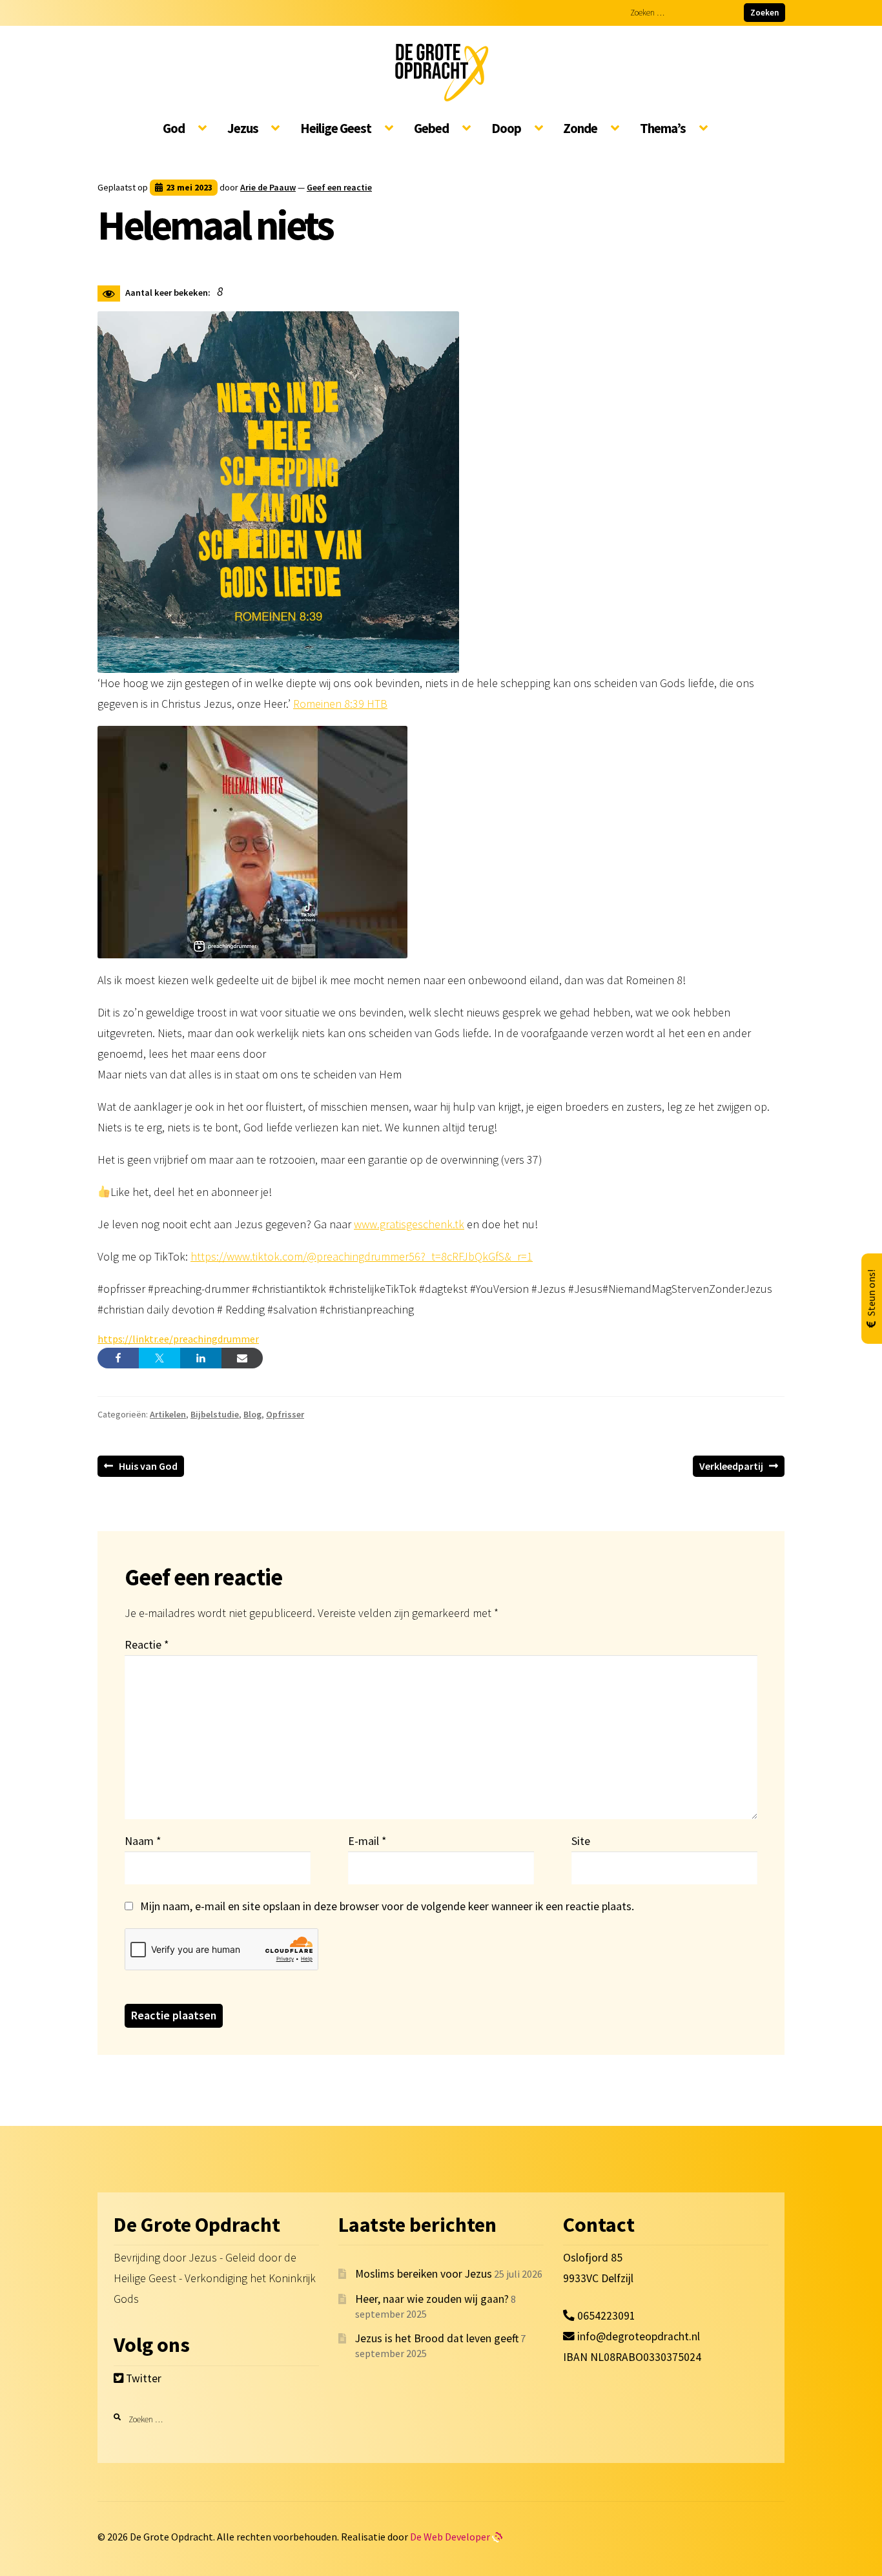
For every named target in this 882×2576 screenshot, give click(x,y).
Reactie (147, 1644)
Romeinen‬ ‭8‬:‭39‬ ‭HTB (340, 704)
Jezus (243, 129)
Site (581, 1841)
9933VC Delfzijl (598, 2278)
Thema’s (663, 129)
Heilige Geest (336, 129)
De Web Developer (451, 2537)
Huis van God (148, 1468)
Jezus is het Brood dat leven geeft (437, 2338)
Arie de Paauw (268, 187)
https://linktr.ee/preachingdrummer (178, 1339)
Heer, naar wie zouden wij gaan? (432, 2299)
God (174, 129)
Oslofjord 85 (593, 2258)
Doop (506, 129)
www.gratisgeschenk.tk (409, 1224)
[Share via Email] (242, 1358)
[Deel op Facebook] (118, 1358)
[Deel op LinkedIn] (201, 1358)
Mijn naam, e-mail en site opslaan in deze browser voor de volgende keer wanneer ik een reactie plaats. (387, 1906)
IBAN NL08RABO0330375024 (632, 2357)
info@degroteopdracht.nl (639, 2336)
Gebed (431, 129)
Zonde (580, 129)
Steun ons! (871, 1293)
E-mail (367, 1841)
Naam (143, 1841)
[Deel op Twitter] (159, 1358)
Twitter (142, 2378)
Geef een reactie (339, 187)
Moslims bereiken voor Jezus (424, 2274)
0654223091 (605, 2316)
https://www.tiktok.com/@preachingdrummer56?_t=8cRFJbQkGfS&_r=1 (362, 1256)
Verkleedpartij (731, 1468)
